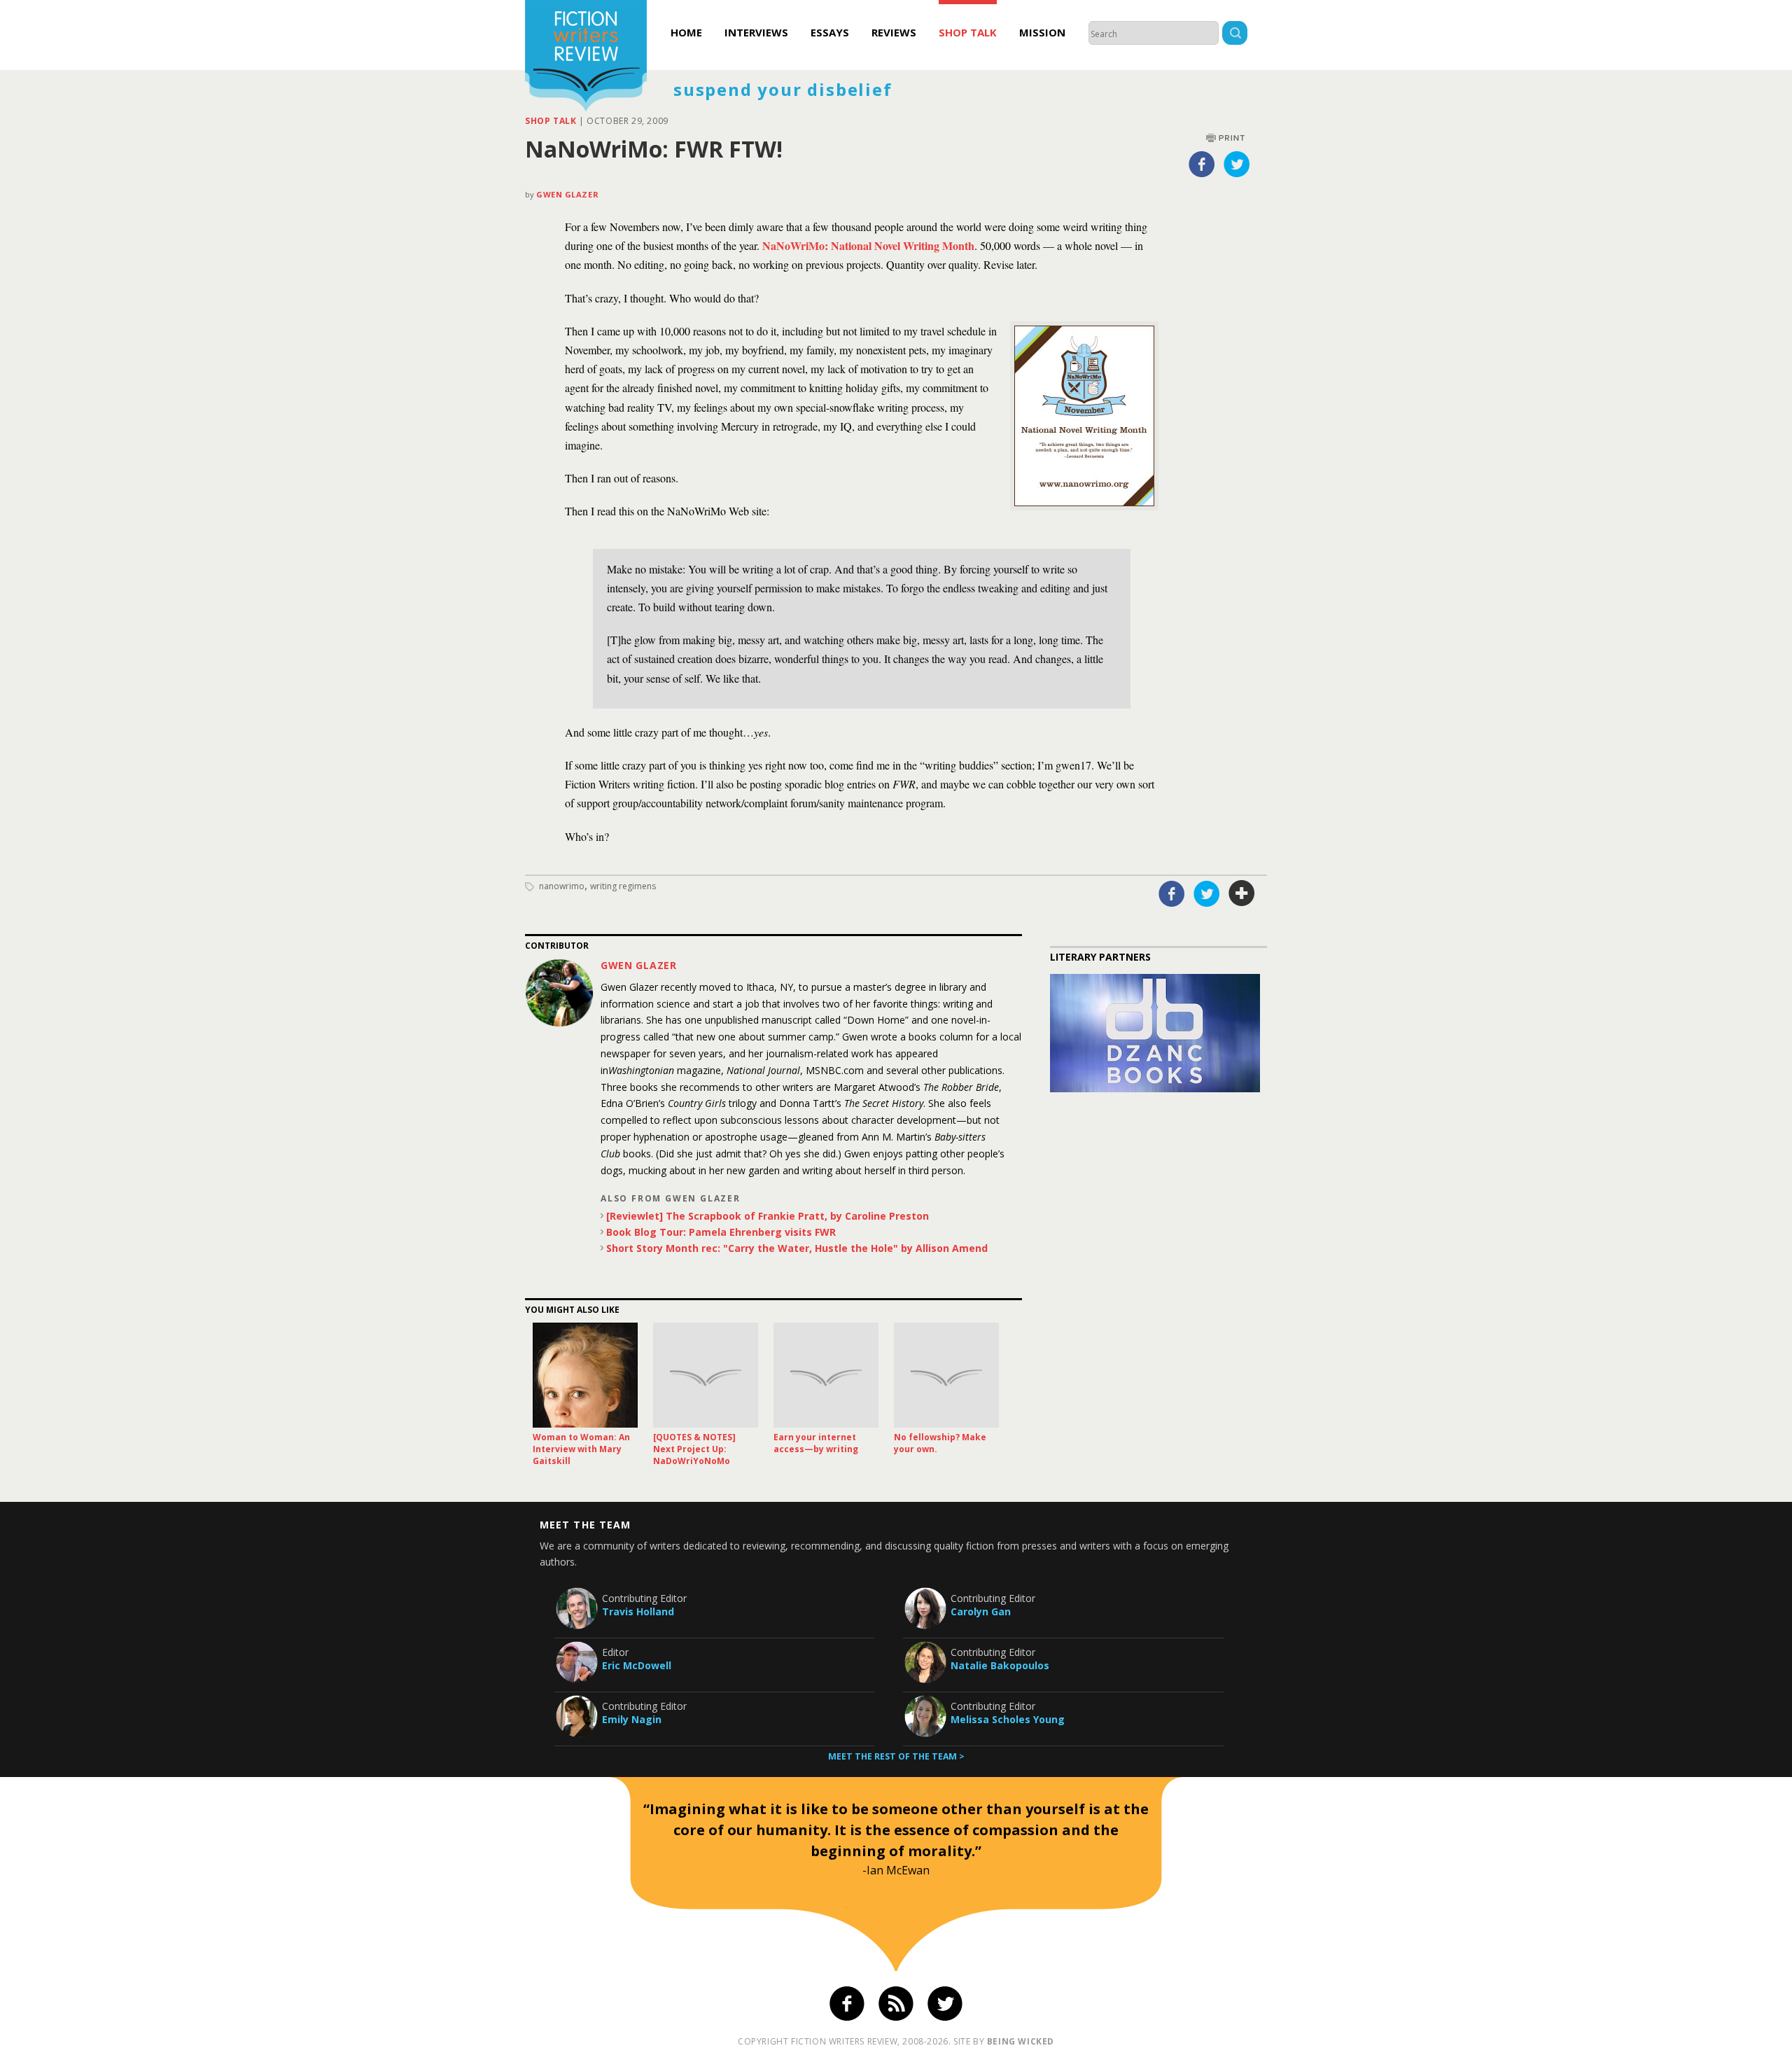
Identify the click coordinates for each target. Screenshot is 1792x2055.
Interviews (756, 32)
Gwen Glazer (567, 194)
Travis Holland (638, 1611)
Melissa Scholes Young (1008, 1719)
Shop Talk (968, 32)
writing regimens (623, 886)
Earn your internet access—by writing (816, 1443)
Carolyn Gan (981, 1611)
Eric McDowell (637, 1665)
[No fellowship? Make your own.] (946, 1375)
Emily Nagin (632, 1719)
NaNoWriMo (562, 886)
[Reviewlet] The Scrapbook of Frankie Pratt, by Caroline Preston (768, 1216)
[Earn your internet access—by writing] (826, 1375)
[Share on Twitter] (1237, 164)
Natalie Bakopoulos (1000, 1665)
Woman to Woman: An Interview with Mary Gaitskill (581, 1449)
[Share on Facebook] (1202, 164)
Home (686, 32)
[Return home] (586, 57)
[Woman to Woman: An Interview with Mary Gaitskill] (585, 1375)
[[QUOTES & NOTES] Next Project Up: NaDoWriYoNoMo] (706, 1375)
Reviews (894, 32)
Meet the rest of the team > (896, 1756)
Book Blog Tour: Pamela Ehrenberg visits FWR (721, 1232)
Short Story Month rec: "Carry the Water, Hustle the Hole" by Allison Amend (797, 1248)
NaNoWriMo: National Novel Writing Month (868, 245)
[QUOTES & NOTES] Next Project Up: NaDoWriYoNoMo (694, 1449)
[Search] (1235, 35)
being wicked (1021, 2041)
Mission (1042, 32)
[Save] (1242, 893)
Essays (830, 32)
